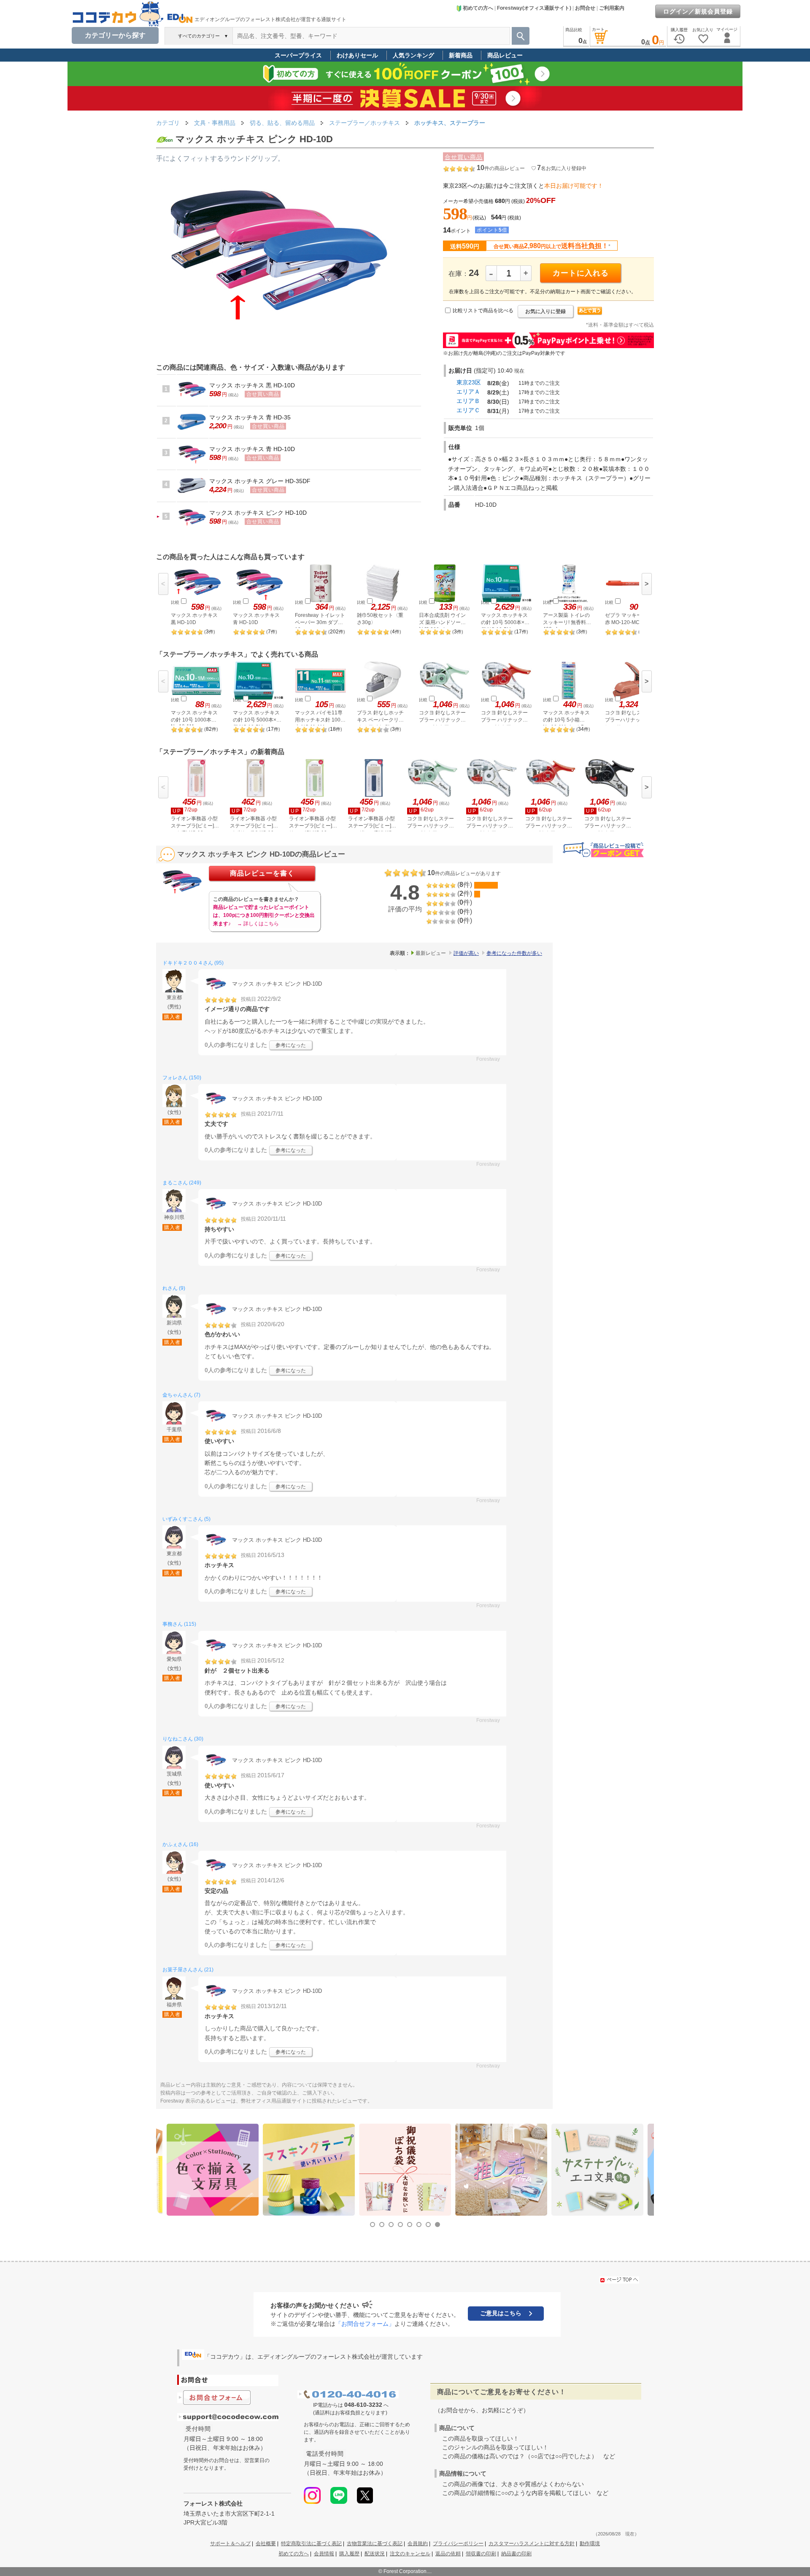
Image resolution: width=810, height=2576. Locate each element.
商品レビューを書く (262, 873)
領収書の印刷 (481, 2554)
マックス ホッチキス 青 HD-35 (250, 417)
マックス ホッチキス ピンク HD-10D (258, 513)
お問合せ (585, 8)
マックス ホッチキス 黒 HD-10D (252, 385)
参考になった (291, 1045)
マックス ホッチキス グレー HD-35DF (260, 481)
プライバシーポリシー (458, 2544)
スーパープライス (298, 55)
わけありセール (357, 55)
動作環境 (590, 2544)
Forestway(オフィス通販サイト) (534, 8)
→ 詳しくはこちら (258, 924)
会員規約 (418, 2544)
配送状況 (375, 2554)
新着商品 (461, 55)
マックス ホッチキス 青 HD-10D (252, 449)
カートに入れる (581, 273)
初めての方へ (478, 8)
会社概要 (266, 2544)
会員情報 (324, 2554)
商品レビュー (505, 55)
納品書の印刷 (516, 2554)
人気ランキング (413, 55)
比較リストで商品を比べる (483, 311)
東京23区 (469, 382)
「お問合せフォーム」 (365, 2324)
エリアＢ (468, 401)
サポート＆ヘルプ (230, 2544)
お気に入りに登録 (545, 311)
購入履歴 (349, 2554)
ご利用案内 (612, 8)
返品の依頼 (448, 2554)
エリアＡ (468, 392)
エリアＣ (468, 410)
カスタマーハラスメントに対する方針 (532, 2544)
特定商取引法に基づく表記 (311, 2544)
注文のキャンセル (410, 2554)
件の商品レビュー (501, 168)
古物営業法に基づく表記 (375, 2544)
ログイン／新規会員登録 (698, 11)
